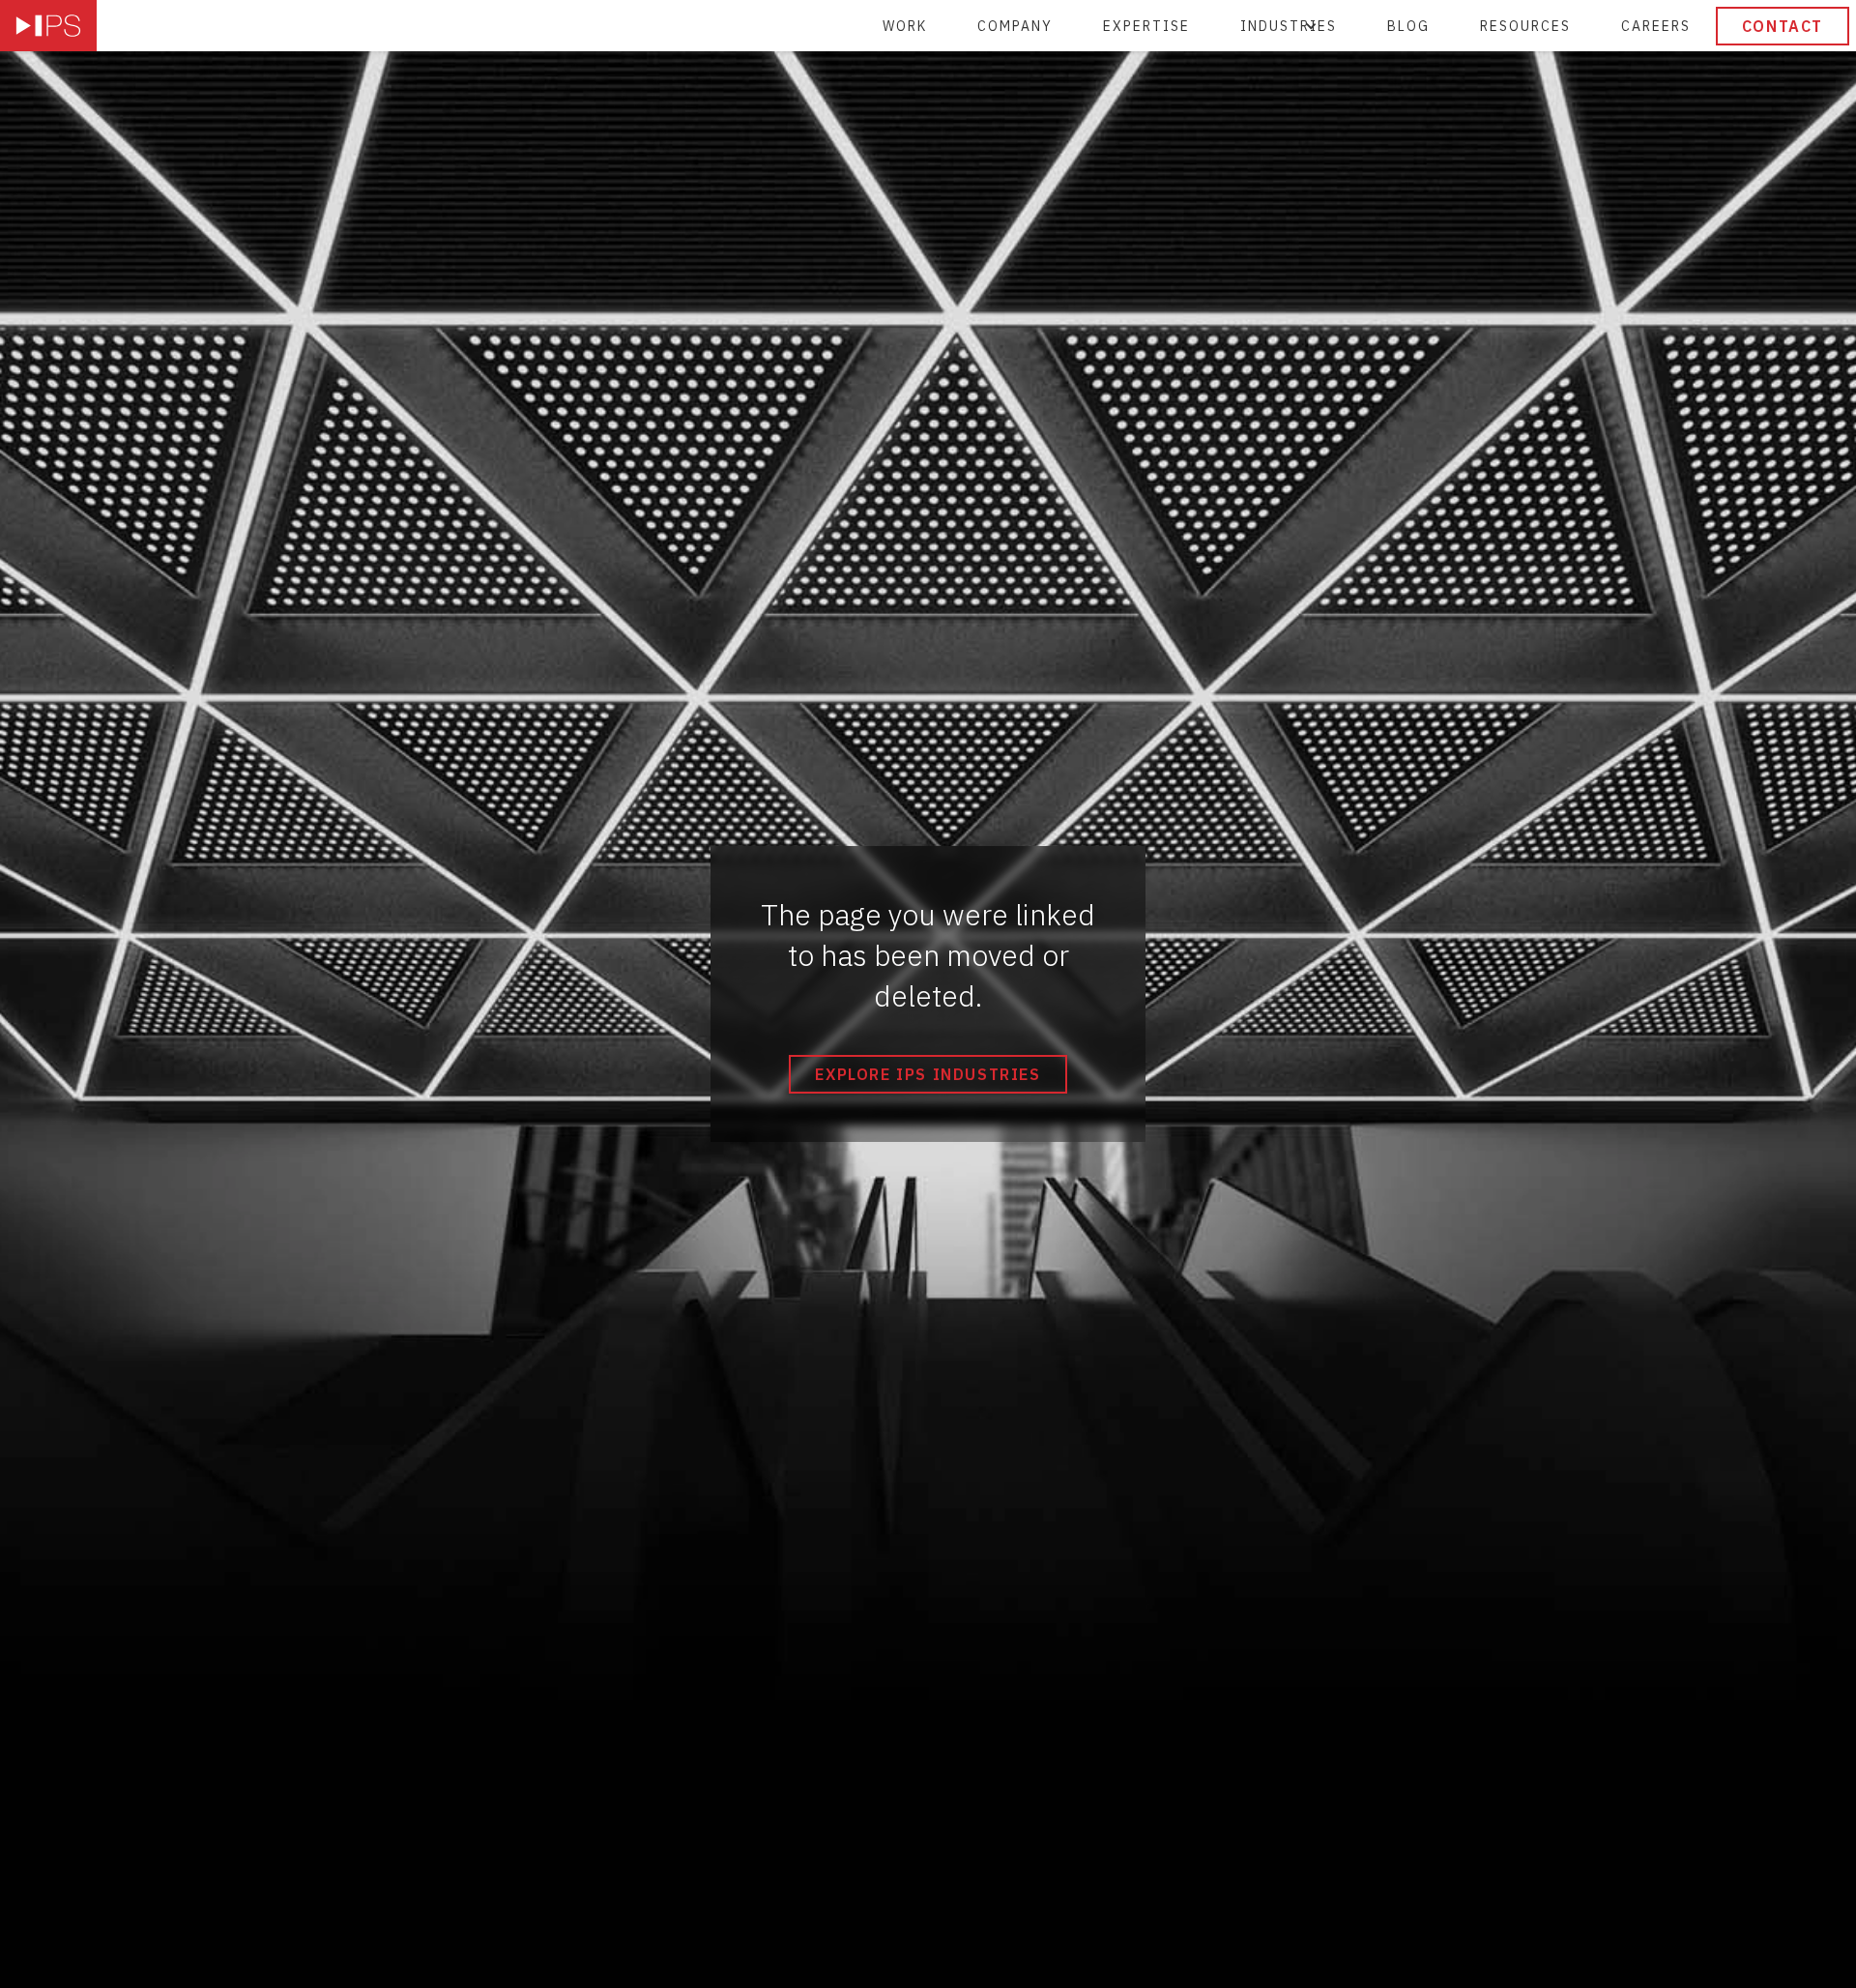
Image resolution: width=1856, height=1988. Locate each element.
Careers (1656, 26)
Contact (1783, 26)
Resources (1525, 26)
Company (1015, 26)
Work (905, 26)
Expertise (1146, 26)
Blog (1408, 26)
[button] (1289, 26)
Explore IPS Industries (928, 1074)
